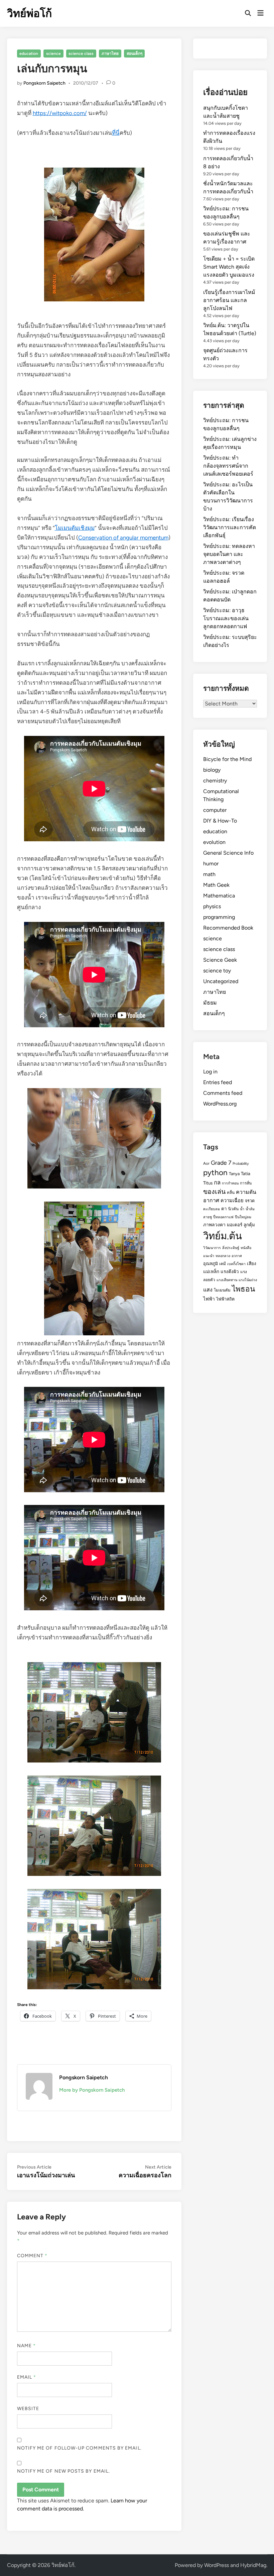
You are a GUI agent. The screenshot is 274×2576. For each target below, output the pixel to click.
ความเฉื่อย (232, 1201)
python (215, 1173)
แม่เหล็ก (211, 1271)
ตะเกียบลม (212, 1209)
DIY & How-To (220, 821)
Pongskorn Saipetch (44, 83)
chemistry (215, 781)
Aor (206, 1163)
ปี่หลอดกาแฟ (223, 1217)
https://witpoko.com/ (60, 113)
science (53, 54)
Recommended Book (228, 928)
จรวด (250, 1201)
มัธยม (210, 1003)
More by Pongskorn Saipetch (92, 2090)
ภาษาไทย (110, 54)
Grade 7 (221, 1163)
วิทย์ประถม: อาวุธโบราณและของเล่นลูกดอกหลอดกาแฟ (226, 618)
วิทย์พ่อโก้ (29, 13)
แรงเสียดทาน (227, 1280)
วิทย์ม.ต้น (223, 1236)
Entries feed (218, 1082)
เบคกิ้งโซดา (236, 1264)
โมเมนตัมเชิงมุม (75, 528)
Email (27, 2377)
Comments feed (223, 1093)
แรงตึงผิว (230, 1271)
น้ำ (242, 1209)
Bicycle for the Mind (227, 759)
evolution (214, 842)
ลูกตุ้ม (249, 1225)
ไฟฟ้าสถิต (225, 1299)
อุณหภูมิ (211, 1264)
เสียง (252, 1263)
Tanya (234, 1174)
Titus (208, 1183)
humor (211, 864)
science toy (217, 971)
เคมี (223, 1264)
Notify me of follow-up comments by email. (79, 2448)
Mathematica (219, 896)
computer (215, 810)
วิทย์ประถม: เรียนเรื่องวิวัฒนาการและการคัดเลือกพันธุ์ (230, 527)
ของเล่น (214, 1191)
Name (26, 2346)
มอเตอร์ (235, 1225)
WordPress (217, 2565)
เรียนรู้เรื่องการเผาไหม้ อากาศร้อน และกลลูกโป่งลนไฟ (229, 300)
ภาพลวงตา (214, 1225)
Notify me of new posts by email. (64, 2471)
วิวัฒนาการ (212, 1248)
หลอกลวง (223, 1256)
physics (212, 906)
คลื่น (231, 1192)
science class (81, 54)
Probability (241, 1164)
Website (28, 2409)
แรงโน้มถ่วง (248, 1280)
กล (217, 1182)
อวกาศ (237, 1256)
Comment (32, 2256)
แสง (208, 1290)
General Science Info (228, 853)
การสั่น (246, 1183)
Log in (210, 1072)
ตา (224, 1209)
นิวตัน (233, 1209)
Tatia (246, 1173)
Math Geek (216, 885)
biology (212, 770)
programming (219, 917)
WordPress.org (220, 1104)
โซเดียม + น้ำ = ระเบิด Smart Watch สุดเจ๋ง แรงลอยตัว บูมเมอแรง (229, 267)
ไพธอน (243, 1289)
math (209, 874)
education (29, 54)
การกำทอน (230, 1183)
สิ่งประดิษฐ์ (231, 1248)
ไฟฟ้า (209, 1299)
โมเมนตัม (222, 1290)
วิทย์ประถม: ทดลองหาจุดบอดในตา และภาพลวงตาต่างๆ (229, 554)
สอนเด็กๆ (134, 54)
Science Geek (220, 960)
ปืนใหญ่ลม (243, 1217)
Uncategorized (221, 981)
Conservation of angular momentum (123, 538)
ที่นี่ (116, 133)
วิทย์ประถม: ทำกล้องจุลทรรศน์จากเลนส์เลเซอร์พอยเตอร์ (228, 466)
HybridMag (253, 2565)
